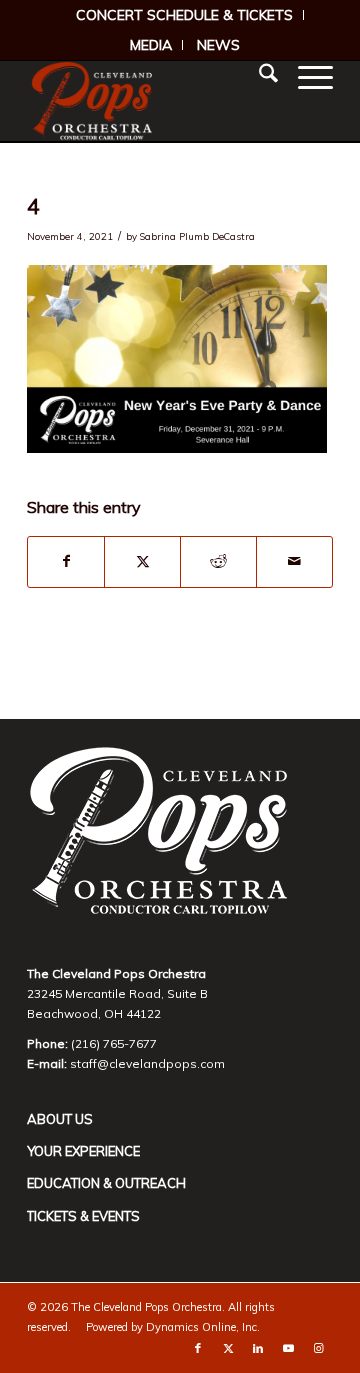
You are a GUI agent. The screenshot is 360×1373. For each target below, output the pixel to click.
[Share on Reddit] (218, 562)
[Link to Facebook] (198, 1348)
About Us (60, 1119)
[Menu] (305, 76)
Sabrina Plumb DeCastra (197, 236)
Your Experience (83, 1151)
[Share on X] (142, 562)
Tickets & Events (83, 1216)
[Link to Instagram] (318, 1348)
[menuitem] (185, 15)
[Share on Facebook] (66, 562)
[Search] (258, 76)
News (218, 45)
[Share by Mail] (294, 562)
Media (151, 45)
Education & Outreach (106, 1183)
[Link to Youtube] (288, 1348)
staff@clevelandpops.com (147, 1063)
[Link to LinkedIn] (258, 1348)
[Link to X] (228, 1348)
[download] (149, 101)
